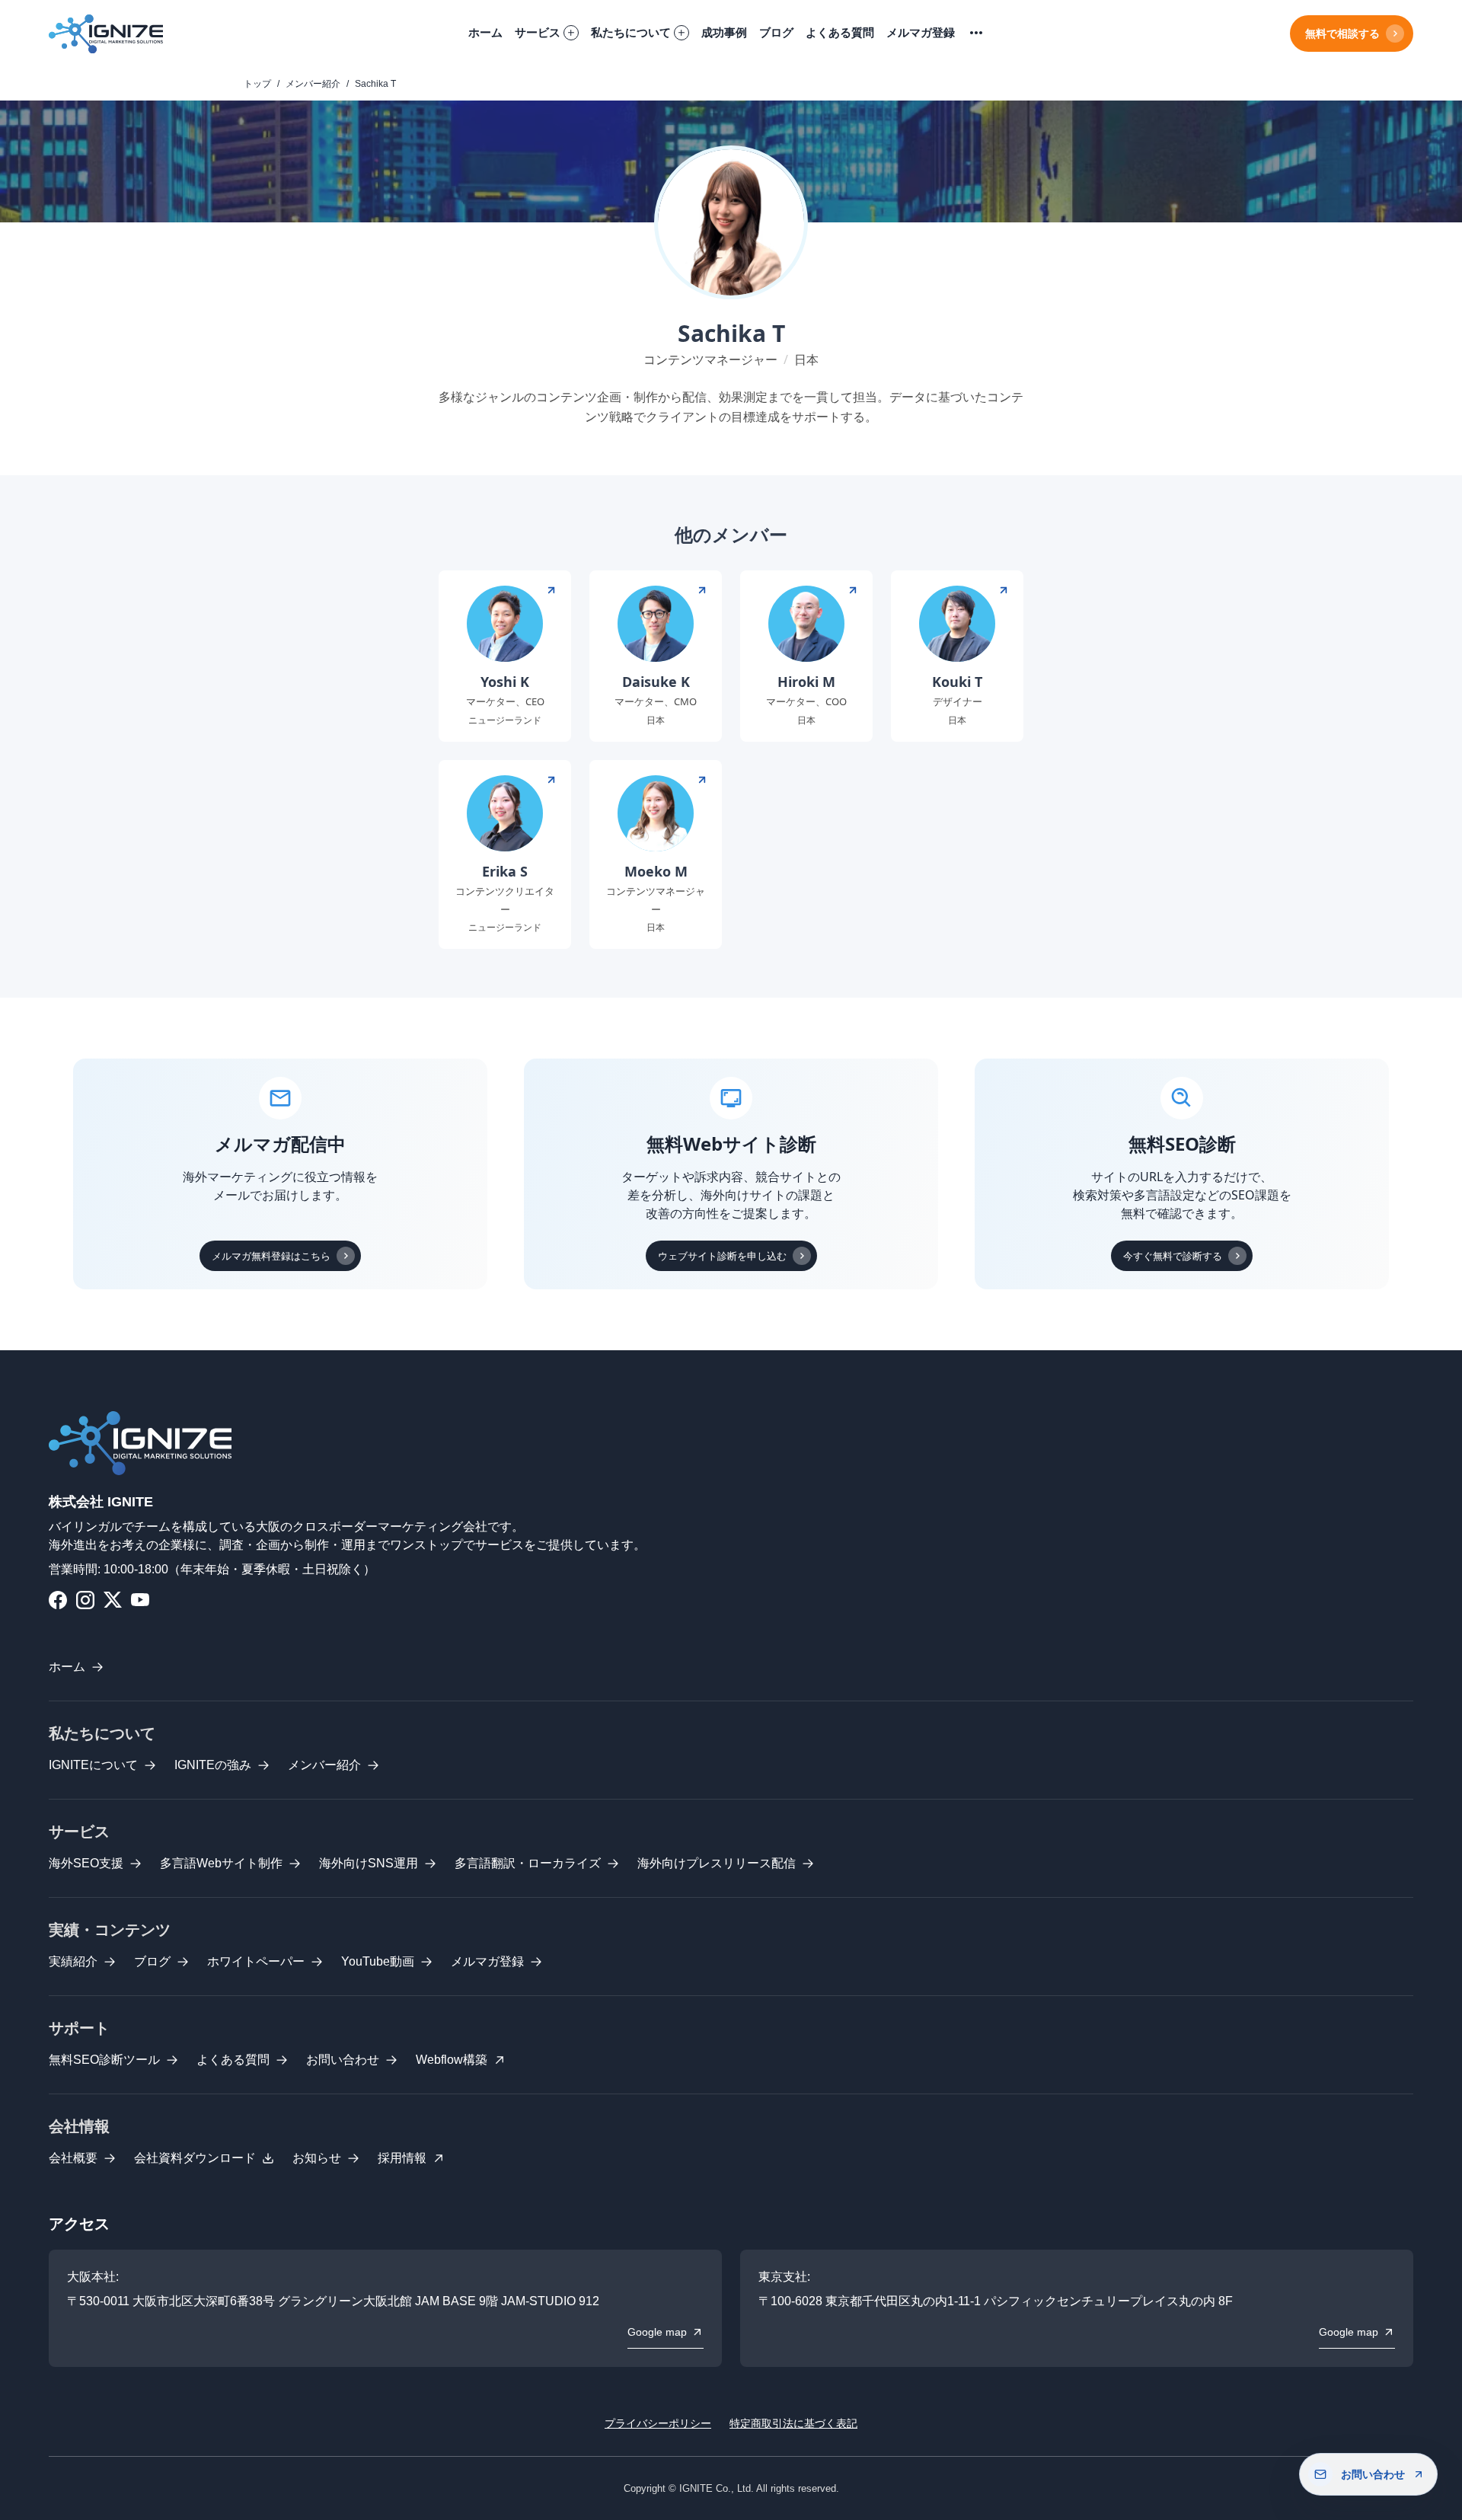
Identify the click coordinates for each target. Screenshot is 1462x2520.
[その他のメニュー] (976, 34)
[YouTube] (140, 1600)
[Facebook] (58, 1600)
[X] (113, 1600)
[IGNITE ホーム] (106, 34)
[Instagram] (85, 1600)
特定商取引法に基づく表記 (793, 2423)
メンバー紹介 (313, 84)
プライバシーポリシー (658, 2423)
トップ (257, 84)
